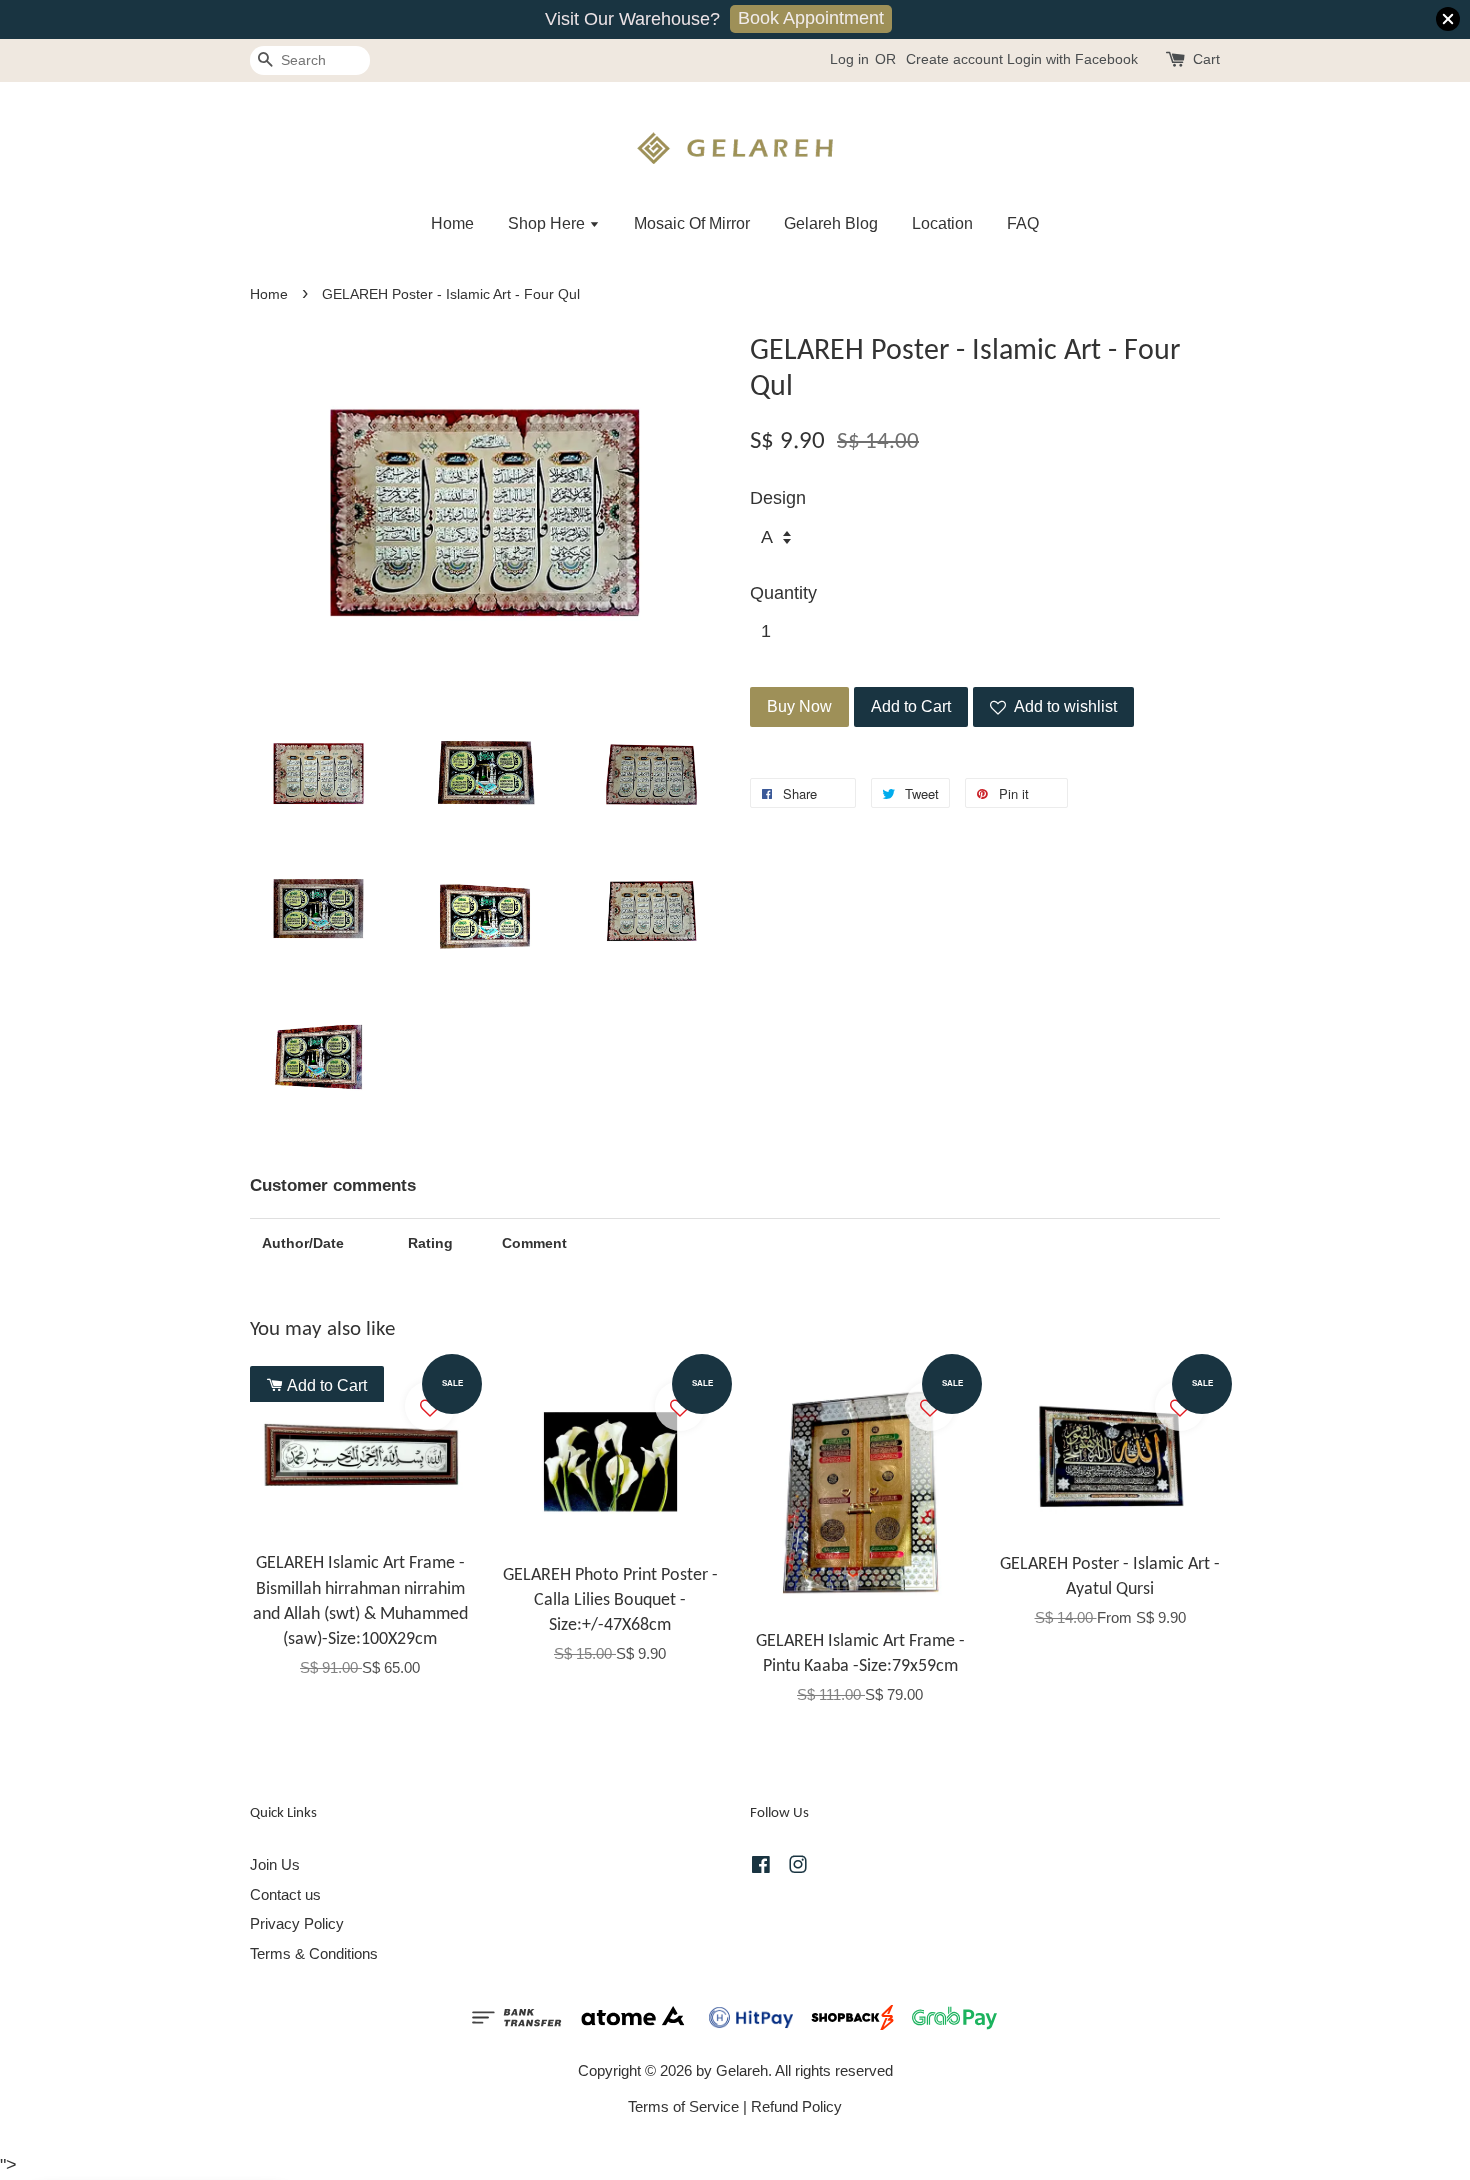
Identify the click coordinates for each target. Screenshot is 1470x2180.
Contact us (285, 1894)
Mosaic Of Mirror (692, 223)
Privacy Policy (297, 1923)
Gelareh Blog (831, 223)
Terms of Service (683, 2106)
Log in (849, 59)
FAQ (1023, 223)
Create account (954, 59)
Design (778, 498)
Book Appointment (811, 18)
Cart (1206, 59)
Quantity (783, 593)
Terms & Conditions (314, 1953)
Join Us (275, 1864)
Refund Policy (796, 2106)
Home (452, 223)
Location (942, 223)
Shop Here (548, 223)
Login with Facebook (1072, 59)
